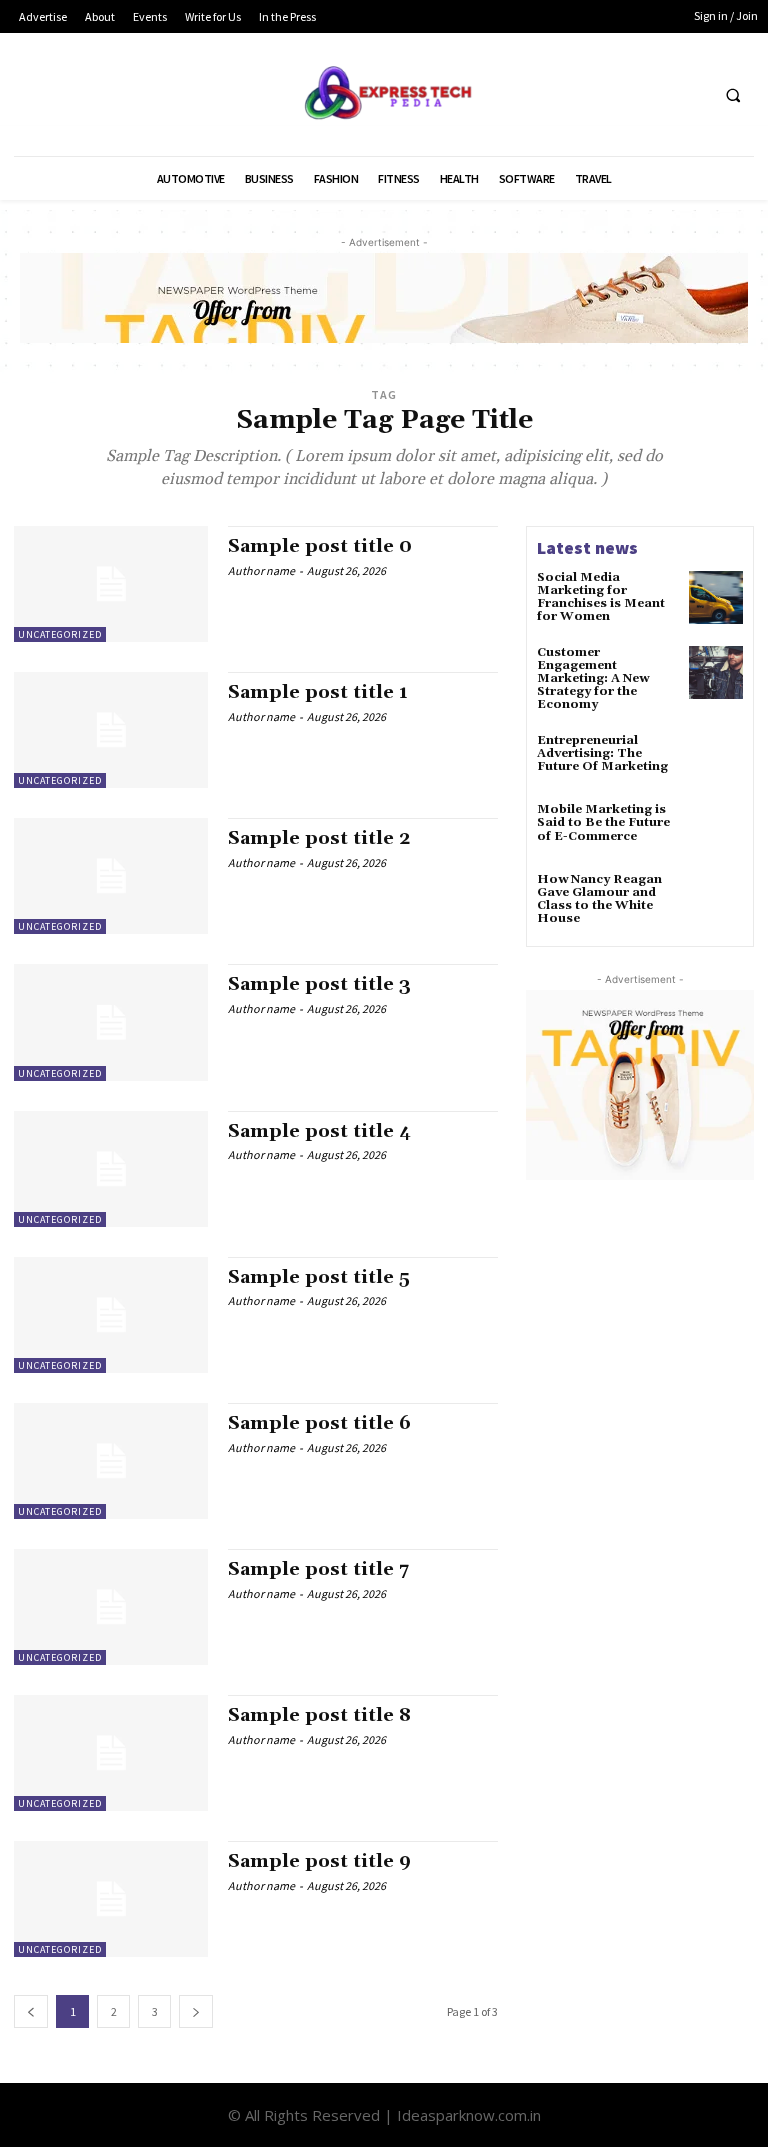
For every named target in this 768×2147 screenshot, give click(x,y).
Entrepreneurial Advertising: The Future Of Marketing (602, 753)
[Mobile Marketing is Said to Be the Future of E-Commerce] (716, 830)
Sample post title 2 (319, 838)
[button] (733, 95)
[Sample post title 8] (111, 1753)
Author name (261, 570)
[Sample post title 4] (111, 1169)
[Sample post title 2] (111, 876)
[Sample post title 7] (111, 1607)
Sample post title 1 (318, 692)
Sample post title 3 (319, 984)
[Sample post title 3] (111, 1022)
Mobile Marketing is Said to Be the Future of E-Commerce (603, 822)
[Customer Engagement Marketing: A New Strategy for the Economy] (716, 673)
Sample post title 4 (319, 1131)
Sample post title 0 (320, 546)
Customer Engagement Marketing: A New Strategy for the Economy (593, 679)
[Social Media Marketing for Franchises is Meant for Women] (716, 598)
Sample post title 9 (319, 1861)
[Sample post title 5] (111, 1315)
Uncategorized (60, 634)
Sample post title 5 (319, 1277)
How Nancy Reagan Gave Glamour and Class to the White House (599, 899)
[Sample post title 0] (111, 584)
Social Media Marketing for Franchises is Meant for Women (601, 597)
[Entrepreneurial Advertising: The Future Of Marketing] (716, 761)
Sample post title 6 (319, 1423)
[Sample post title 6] (111, 1461)
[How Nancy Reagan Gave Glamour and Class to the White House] (716, 900)
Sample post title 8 (319, 1715)
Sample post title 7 (318, 1569)
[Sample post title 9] (111, 1899)
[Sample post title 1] (111, 730)
